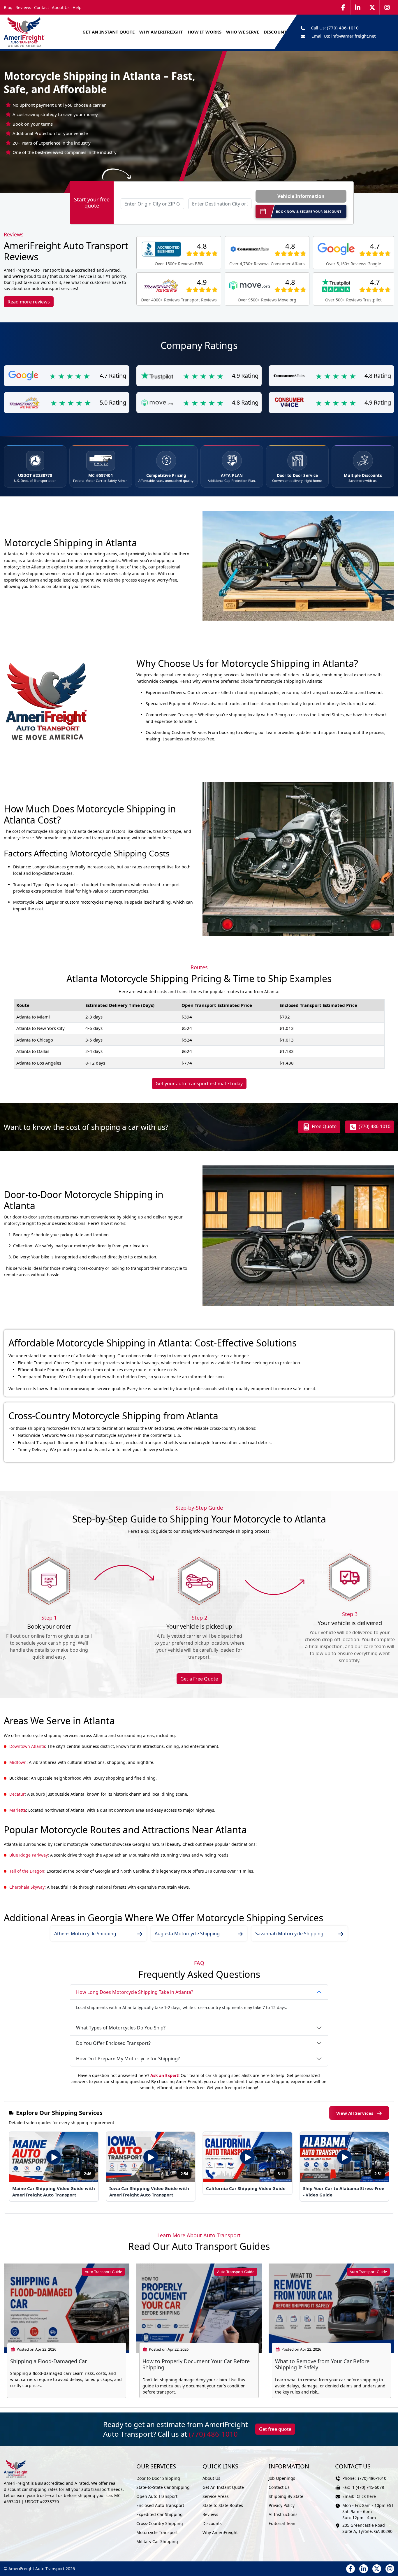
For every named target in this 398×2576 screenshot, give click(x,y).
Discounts (212, 2523)
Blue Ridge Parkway (29, 1855)
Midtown (18, 1762)
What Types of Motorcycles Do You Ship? (121, 2028)
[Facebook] (343, 7)
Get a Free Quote (199, 1679)
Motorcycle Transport (157, 2532)
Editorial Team (283, 2523)
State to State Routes (223, 2505)
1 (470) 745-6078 (368, 2487)
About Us (61, 7)
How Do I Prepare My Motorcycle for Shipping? (128, 2059)
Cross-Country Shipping (160, 2523)
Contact (42, 7)
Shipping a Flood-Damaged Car (49, 2361)
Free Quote (324, 1126)
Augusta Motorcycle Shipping (187, 1934)
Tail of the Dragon (27, 1871)
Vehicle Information (301, 196)
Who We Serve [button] (243, 32)
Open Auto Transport (157, 2496)
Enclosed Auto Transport (160, 2505)
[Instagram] (387, 7)
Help (77, 7)
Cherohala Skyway (27, 1887)
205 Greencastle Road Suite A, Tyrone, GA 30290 (367, 2528)
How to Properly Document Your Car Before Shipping (196, 2364)
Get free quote (275, 2429)
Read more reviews (29, 302)
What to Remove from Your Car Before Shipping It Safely (322, 2364)
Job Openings (282, 2478)
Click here (366, 2496)
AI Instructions (283, 2514)
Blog (8, 7)
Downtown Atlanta (27, 1746)
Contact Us (279, 2487)
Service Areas (216, 2496)
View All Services (355, 2113)
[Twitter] (372, 7)
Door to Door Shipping (158, 2478)
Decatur (17, 1794)
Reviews (23, 7)
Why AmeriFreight (220, 2532)
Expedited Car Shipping (160, 2514)
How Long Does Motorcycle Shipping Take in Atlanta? (135, 1992)
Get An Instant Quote (109, 32)
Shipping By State (286, 2496)
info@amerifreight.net (353, 36)
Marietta (18, 1810)
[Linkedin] (358, 7)
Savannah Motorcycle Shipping (289, 1934)
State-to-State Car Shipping (163, 2487)
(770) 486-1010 (343, 28)
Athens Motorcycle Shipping (85, 1934)
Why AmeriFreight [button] (161, 32)
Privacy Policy (282, 2505)
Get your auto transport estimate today (199, 1084)
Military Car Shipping (157, 2541)
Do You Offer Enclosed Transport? (113, 2043)
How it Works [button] (205, 32)
